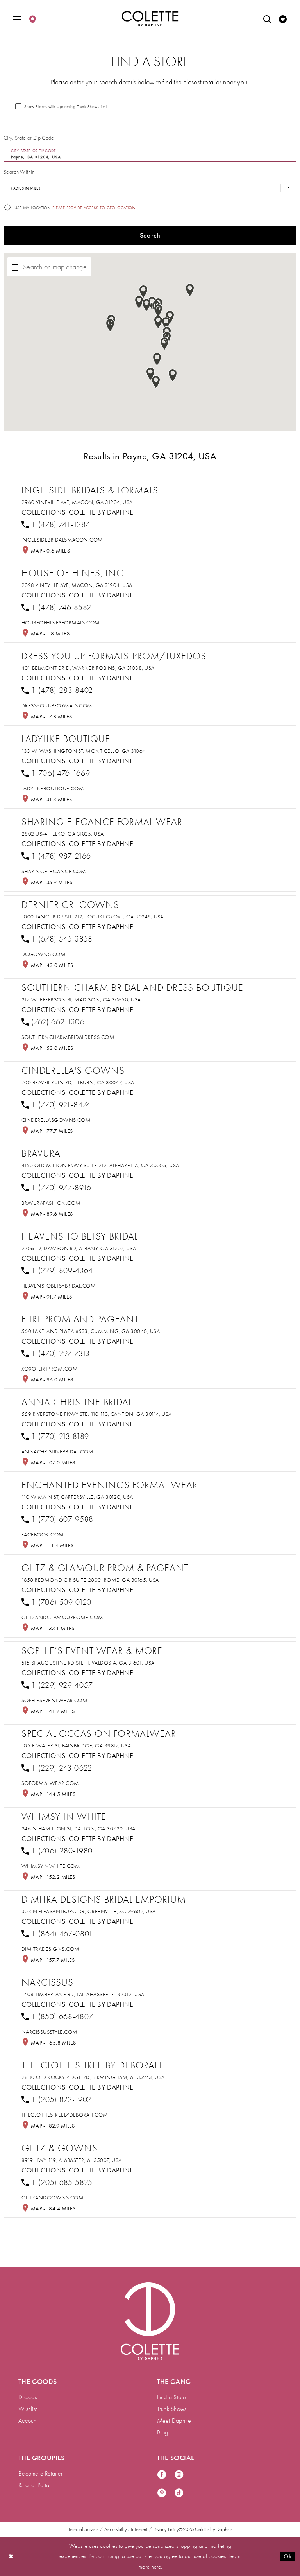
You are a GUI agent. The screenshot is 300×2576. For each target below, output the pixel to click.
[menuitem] (17, 19)
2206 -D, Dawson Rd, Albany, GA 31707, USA (79, 1248)
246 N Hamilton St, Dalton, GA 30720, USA (79, 1829)
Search (150, 235)
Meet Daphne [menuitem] (174, 2421)
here (156, 2567)
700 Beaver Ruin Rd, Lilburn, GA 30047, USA (78, 1083)
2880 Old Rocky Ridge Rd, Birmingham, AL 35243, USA (93, 2077)
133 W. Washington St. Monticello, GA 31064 (84, 751)
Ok (287, 2556)
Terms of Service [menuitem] (83, 2529)
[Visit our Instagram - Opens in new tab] (179, 2475)
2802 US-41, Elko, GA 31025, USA (63, 834)
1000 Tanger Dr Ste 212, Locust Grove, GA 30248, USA (93, 917)
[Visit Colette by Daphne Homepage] (150, 2321)
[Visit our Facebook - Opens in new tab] (162, 2475)
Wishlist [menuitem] (28, 2409)
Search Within (19, 172)
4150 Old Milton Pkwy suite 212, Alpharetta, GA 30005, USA (100, 1165)
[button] (17, 19)
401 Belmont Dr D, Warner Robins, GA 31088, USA (88, 668)
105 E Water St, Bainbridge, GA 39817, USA (76, 1746)
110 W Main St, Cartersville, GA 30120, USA (77, 1497)
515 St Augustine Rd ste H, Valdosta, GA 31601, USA (88, 1663)
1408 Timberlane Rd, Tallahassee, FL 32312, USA (83, 1994)
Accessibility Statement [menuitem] (126, 2529)
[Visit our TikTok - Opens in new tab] (179, 2493)
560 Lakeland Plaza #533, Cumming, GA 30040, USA (91, 1331)
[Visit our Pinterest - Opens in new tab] (162, 2493)
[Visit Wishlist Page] (283, 19)
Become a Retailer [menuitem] (40, 2474)
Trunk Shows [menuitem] (172, 2409)
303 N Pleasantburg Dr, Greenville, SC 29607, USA (89, 1911)
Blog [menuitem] (163, 2432)
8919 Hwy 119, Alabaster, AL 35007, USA (72, 2160)
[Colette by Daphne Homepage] (150, 19)
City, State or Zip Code (29, 138)
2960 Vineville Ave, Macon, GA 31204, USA (77, 502)
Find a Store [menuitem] (172, 2397)
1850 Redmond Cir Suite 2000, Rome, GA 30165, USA (90, 1580)
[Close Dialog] (11, 2556)
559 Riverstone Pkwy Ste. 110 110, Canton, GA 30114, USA (97, 1414)
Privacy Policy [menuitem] (166, 2529)
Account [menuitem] (28, 2421)
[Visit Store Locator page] (32, 19)
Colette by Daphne (101, 512)
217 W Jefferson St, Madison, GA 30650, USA (81, 1000)
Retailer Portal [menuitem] (35, 2485)
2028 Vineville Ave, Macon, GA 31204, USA (77, 585)
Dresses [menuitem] (28, 2397)
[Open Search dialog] (267, 19)
